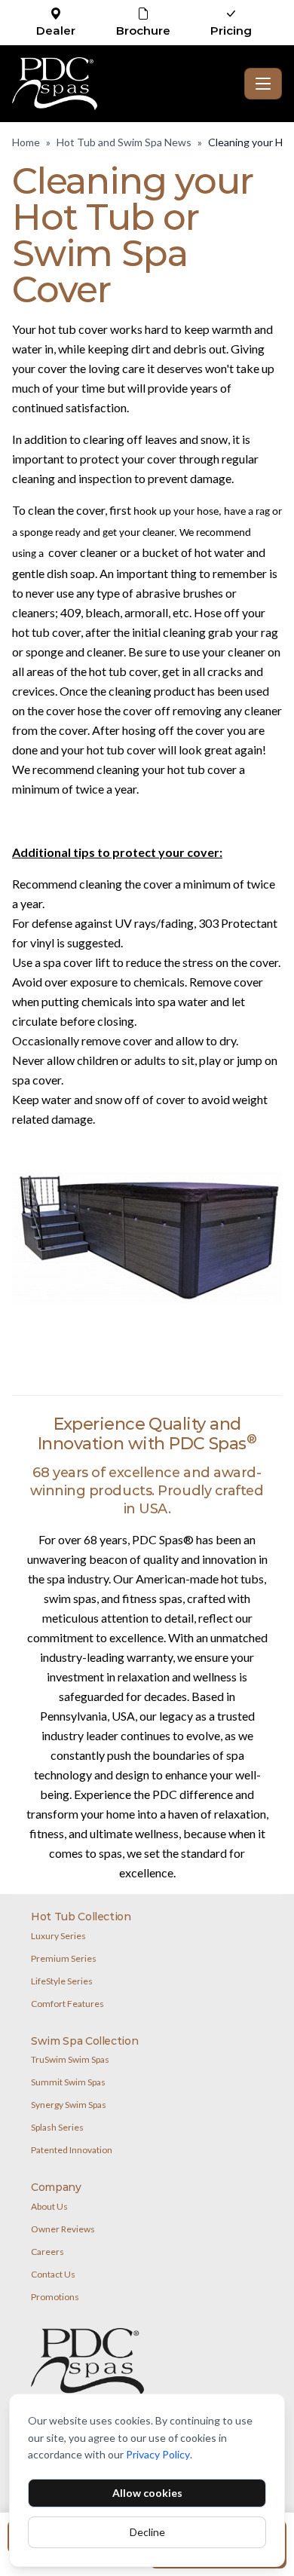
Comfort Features (67, 2004)
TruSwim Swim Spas (70, 2059)
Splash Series (57, 2127)
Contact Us (53, 2274)
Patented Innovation (72, 2150)
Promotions (55, 2297)
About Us (49, 2206)
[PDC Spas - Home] (125, 84)
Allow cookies (147, 2493)
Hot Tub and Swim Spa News (124, 142)
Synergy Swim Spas (69, 2105)
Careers (47, 2252)
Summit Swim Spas (68, 2082)
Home (26, 142)
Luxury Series (58, 1936)
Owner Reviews (63, 2229)
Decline (147, 2532)
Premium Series (64, 1958)
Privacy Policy (158, 2454)
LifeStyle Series (62, 1981)
